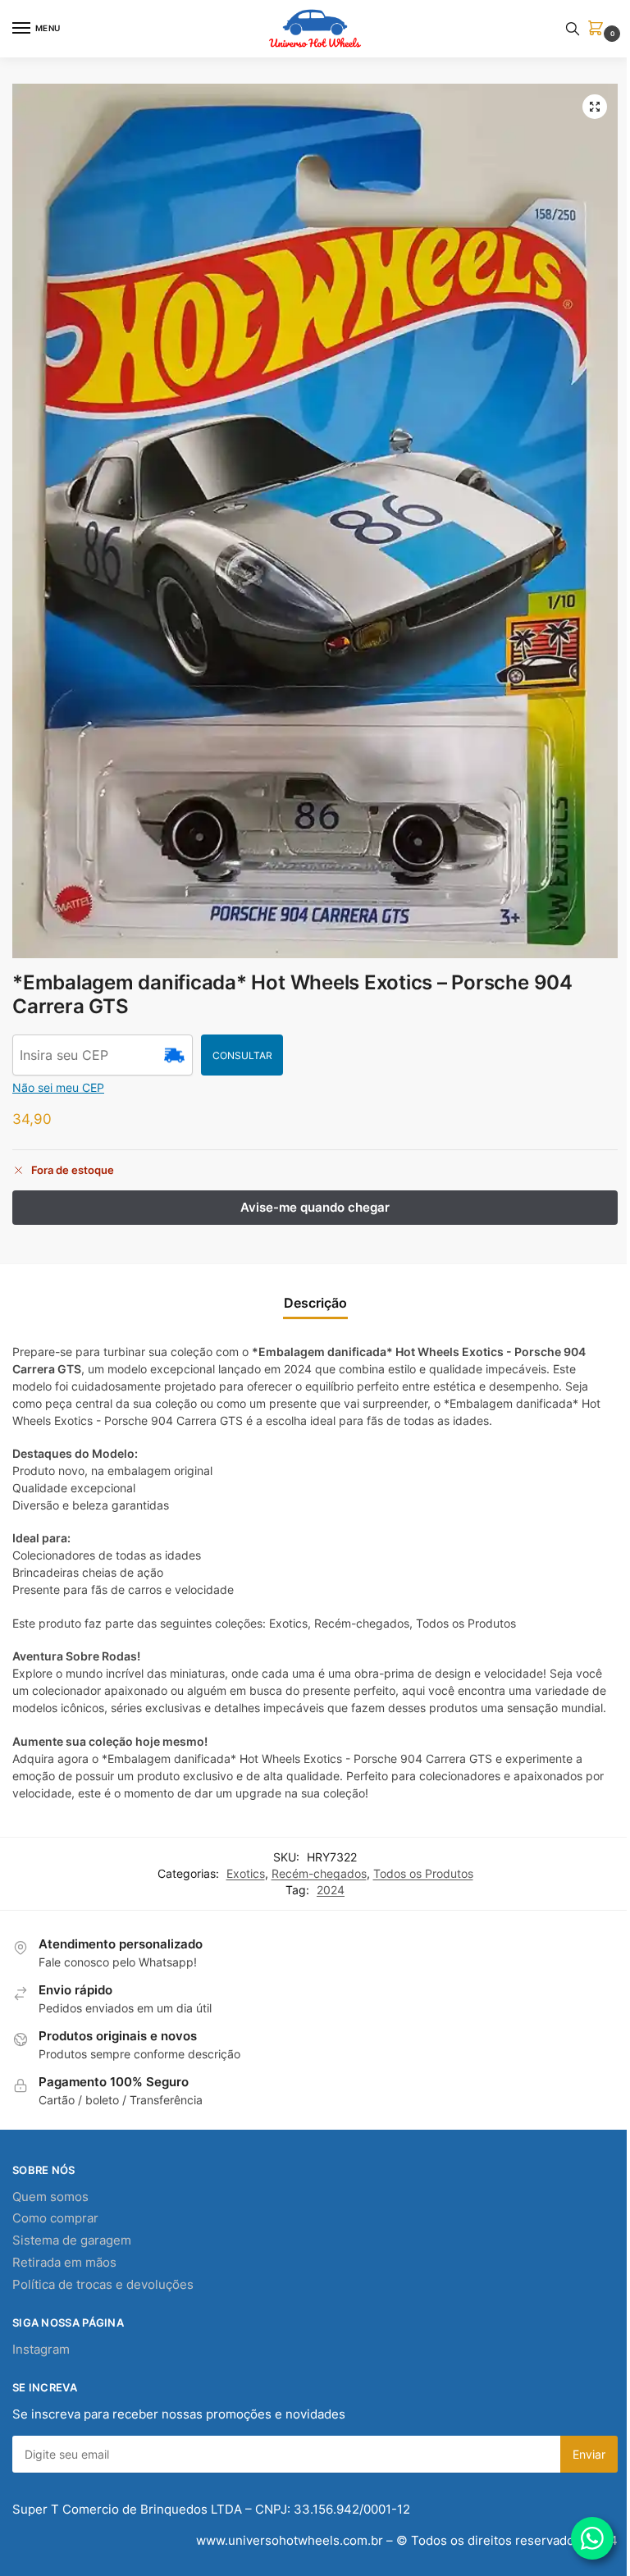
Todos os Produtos (423, 1874)
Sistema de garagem (72, 2240)
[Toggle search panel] (573, 29)
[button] (599, 29)
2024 (331, 1890)
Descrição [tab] (315, 1303)
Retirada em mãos (64, 2263)
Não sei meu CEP (58, 1087)
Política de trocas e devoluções (103, 2285)
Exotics (246, 1874)
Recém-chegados (319, 1874)
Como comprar (55, 2218)
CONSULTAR (242, 1055)
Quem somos (50, 2197)
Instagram (41, 2350)
